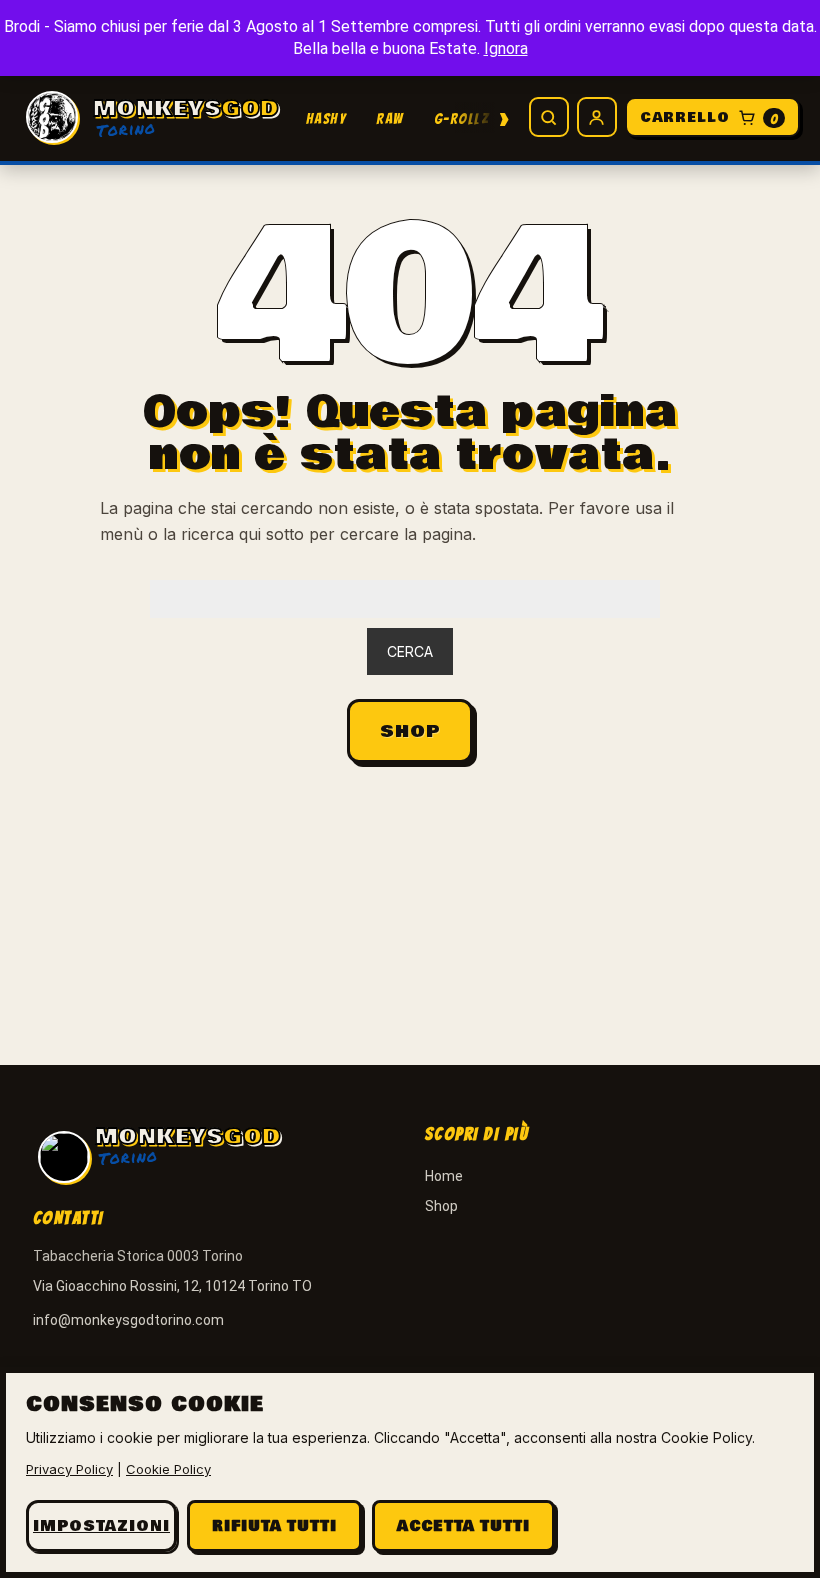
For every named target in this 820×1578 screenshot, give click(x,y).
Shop (410, 731)
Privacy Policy (69, 1469)
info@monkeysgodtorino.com (128, 1320)
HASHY (326, 119)
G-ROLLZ (462, 119)
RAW (390, 119)
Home (444, 1176)
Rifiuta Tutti (274, 1526)
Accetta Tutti (463, 1526)
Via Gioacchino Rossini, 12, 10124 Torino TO (172, 1286)
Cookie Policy (168, 1469)
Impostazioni (101, 1526)
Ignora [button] (506, 48)
